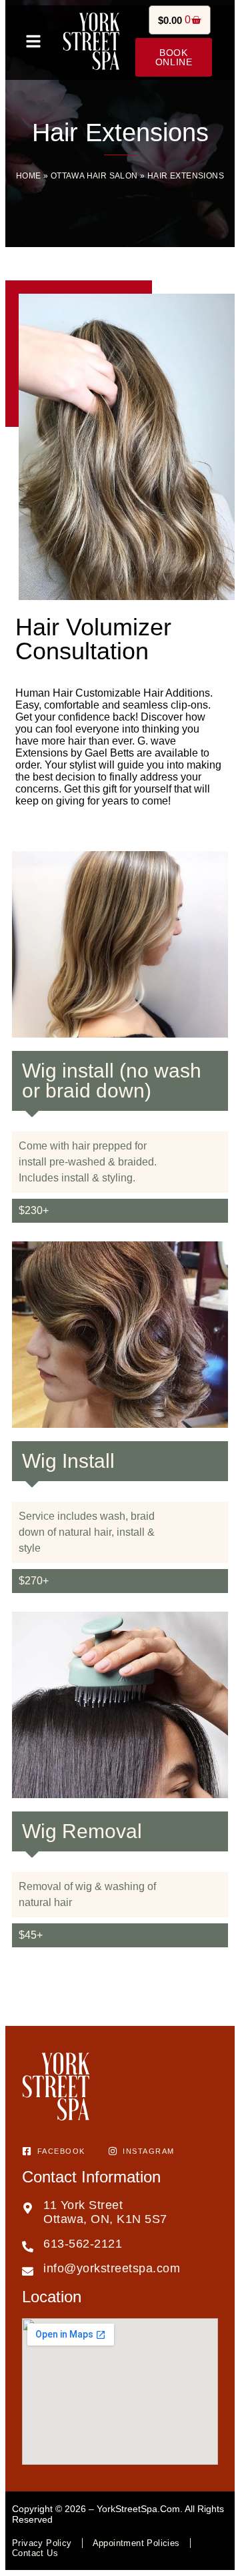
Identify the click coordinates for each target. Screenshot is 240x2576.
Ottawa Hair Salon (94, 176)
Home (29, 176)
